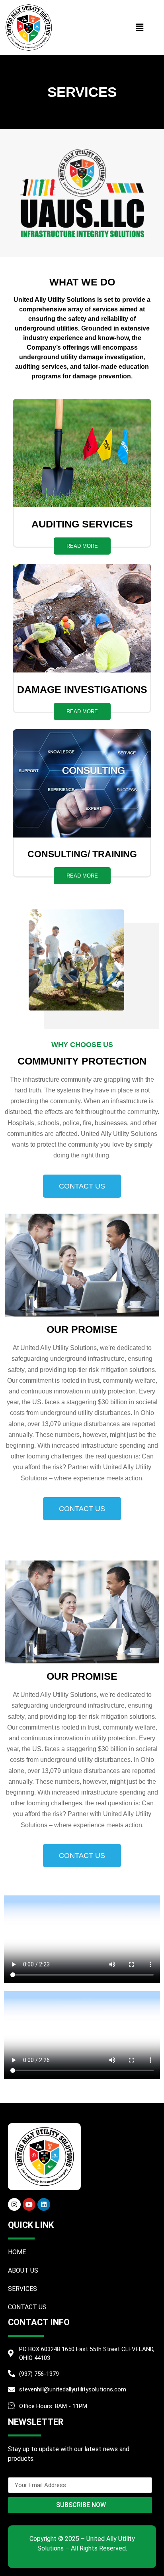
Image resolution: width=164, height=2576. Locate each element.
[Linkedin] (44, 2204)
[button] (139, 27)
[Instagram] (14, 2204)
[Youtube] (29, 2204)
